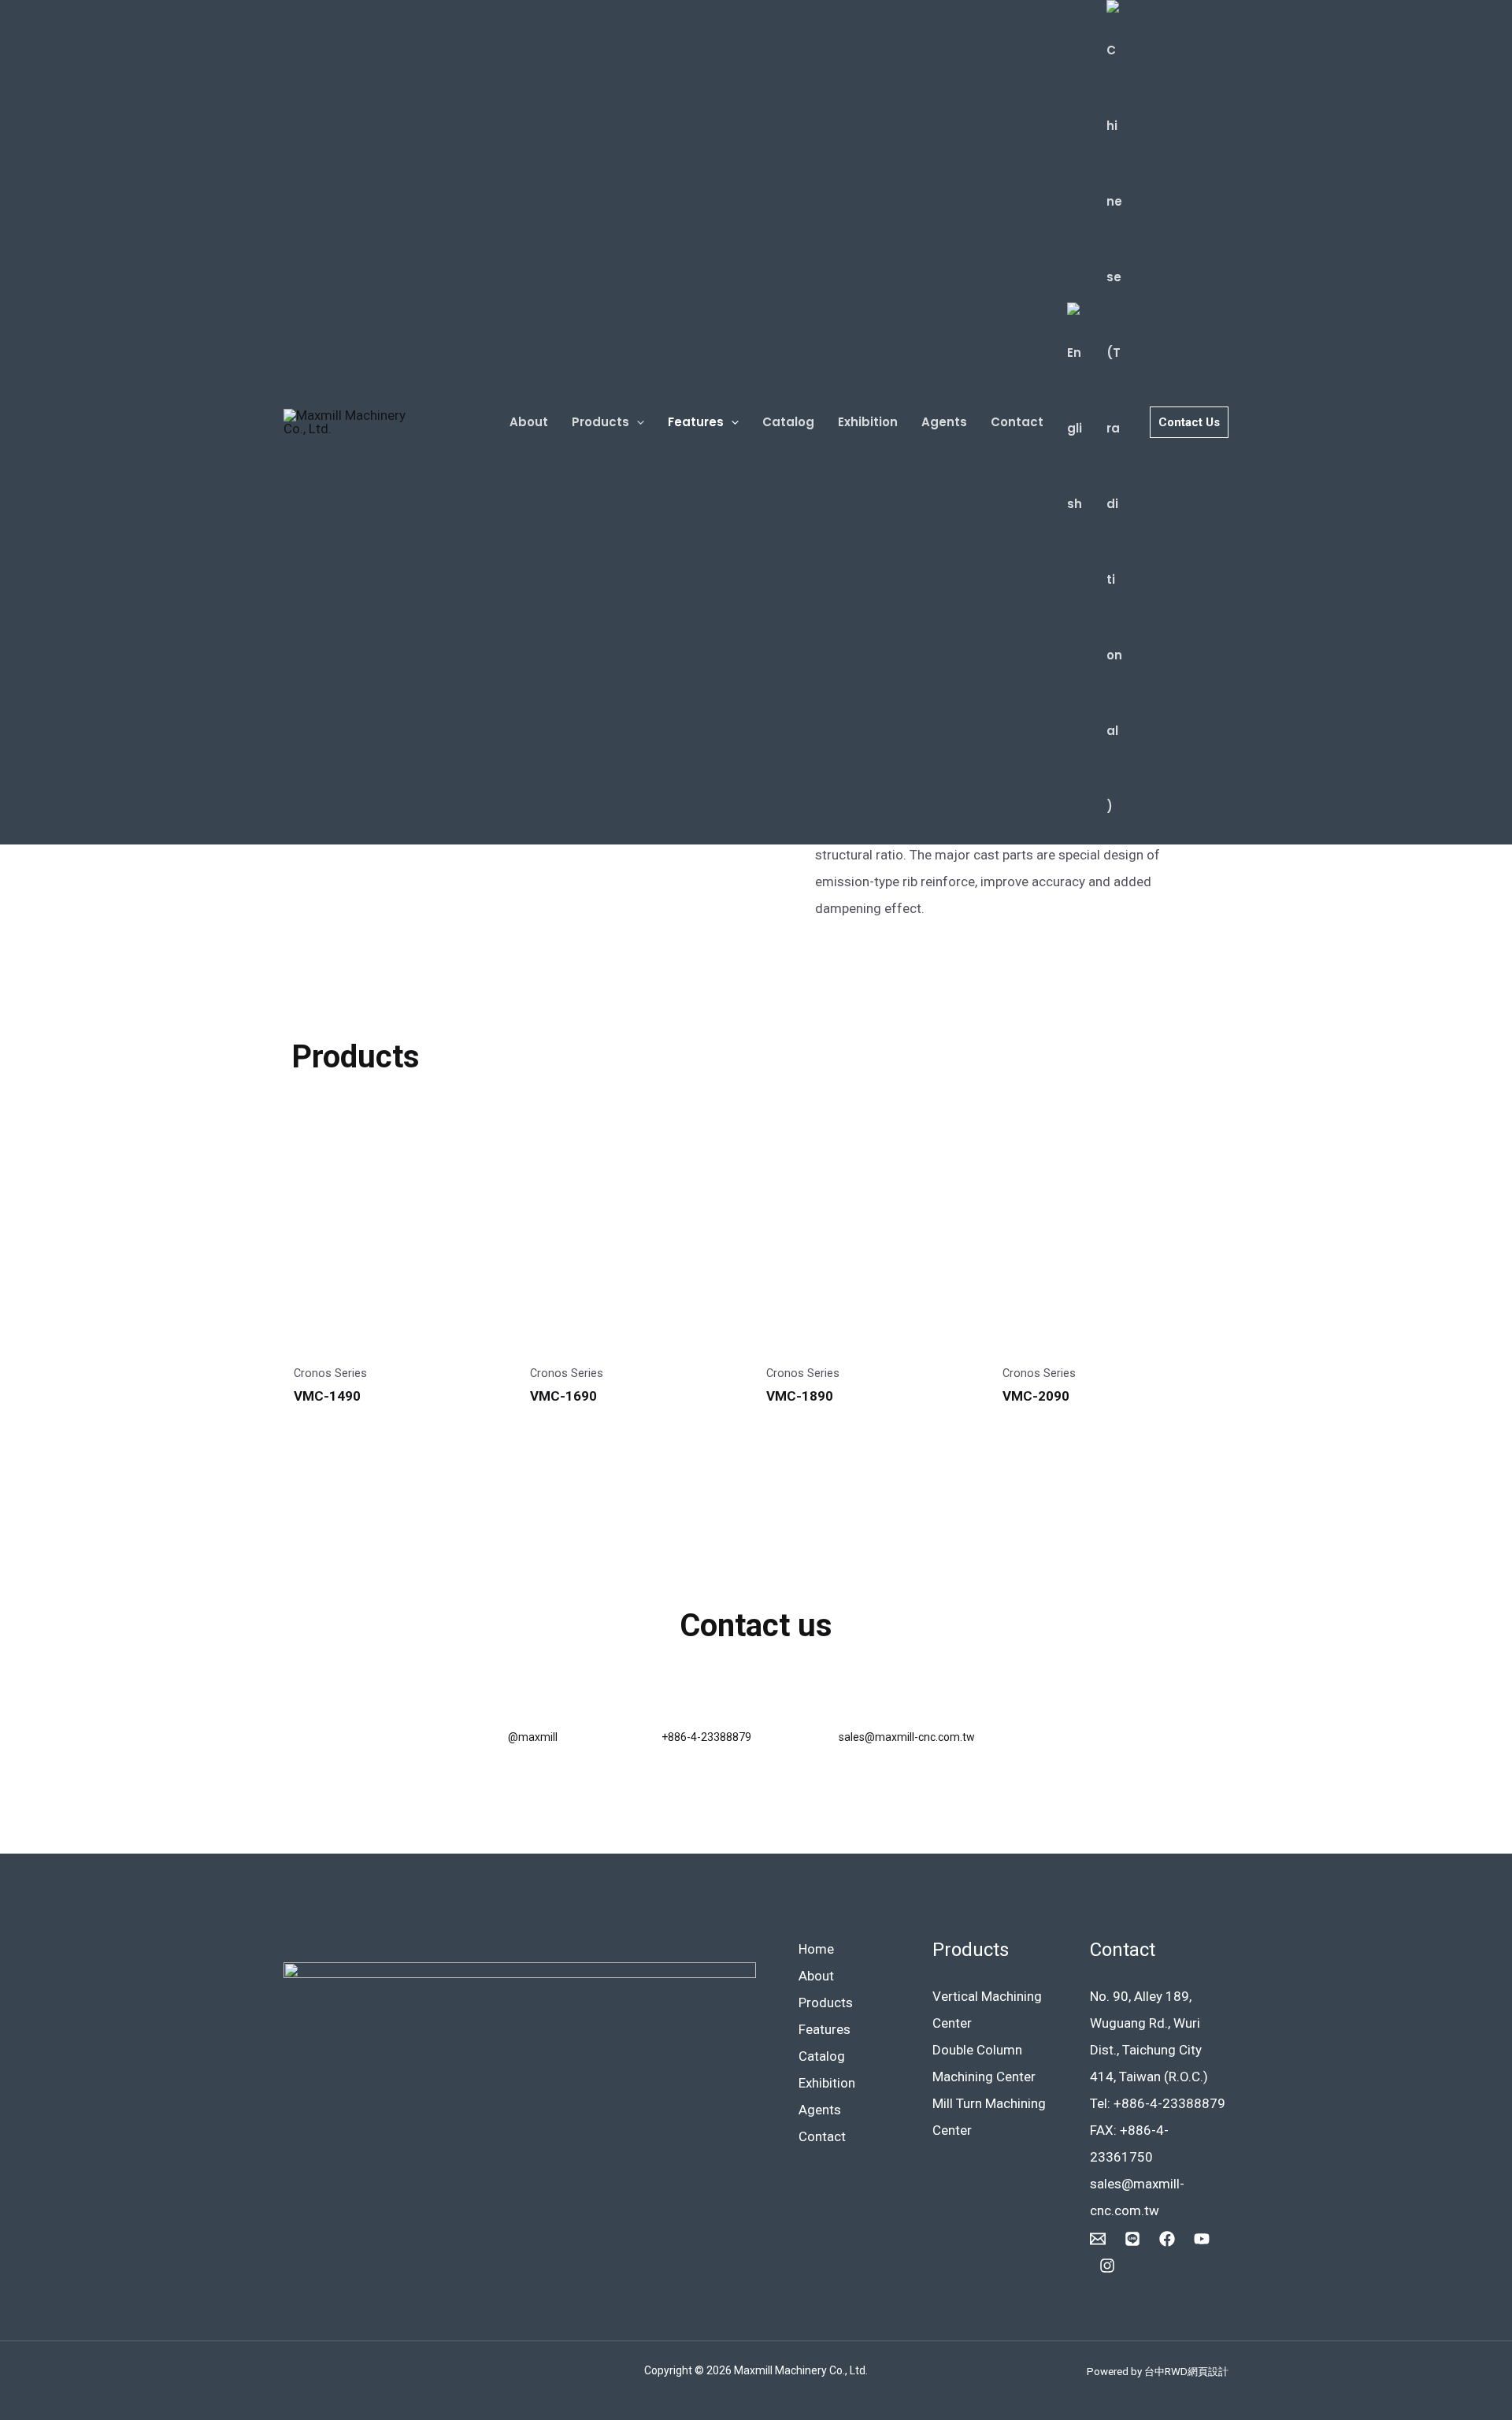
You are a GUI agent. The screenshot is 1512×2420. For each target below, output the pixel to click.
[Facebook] (1167, 2239)
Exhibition (868, 422)
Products (600, 422)
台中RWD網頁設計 (1186, 2372)
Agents (944, 422)
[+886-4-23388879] (679, 1704)
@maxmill (533, 1737)
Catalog (788, 422)
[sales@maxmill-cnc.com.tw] (856, 1704)
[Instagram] (1107, 2266)
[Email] (1098, 2239)
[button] (637, 422)
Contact (1017, 422)
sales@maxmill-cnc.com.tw (907, 1737)
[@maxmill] (526, 1704)
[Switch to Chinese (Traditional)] (1114, 422)
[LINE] (1132, 2239)
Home (816, 1949)
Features (696, 422)
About (529, 422)
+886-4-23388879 (706, 1737)
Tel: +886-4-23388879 (1158, 2103)
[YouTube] (1202, 2239)
